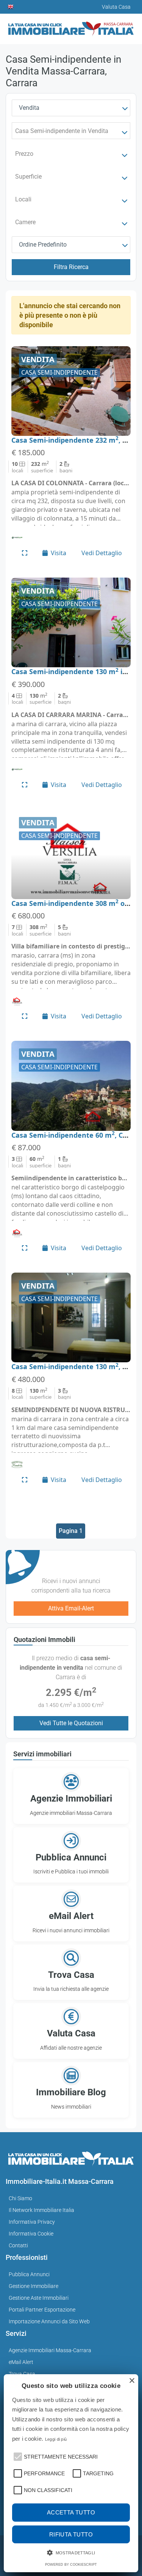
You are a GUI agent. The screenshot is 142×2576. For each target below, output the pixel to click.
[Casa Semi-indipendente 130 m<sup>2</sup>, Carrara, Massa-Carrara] (71, 1317)
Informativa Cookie (31, 2234)
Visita (59, 553)
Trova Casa (22, 2374)
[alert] (71, 2473)
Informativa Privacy (32, 2222)
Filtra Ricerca (71, 267)
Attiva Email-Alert (71, 1608)
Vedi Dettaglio (102, 553)
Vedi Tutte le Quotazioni (71, 1723)
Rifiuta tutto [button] (71, 2534)
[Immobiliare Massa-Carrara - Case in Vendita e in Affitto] (71, 26)
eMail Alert (21, 2362)
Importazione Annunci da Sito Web (49, 2321)
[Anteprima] (25, 553)
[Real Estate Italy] (11, 7)
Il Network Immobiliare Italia (41, 2210)
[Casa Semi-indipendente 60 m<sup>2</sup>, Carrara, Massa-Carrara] (71, 1086)
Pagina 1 (71, 1531)
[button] (17, 2456)
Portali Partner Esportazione (42, 2310)
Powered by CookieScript (71, 2565)
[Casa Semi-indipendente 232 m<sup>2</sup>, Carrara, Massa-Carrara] (71, 391)
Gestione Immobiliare (34, 2286)
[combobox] (71, 108)
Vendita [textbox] (29, 108)
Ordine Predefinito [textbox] (43, 245)
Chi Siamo (20, 2198)
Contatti (18, 2245)
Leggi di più (56, 2439)
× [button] (132, 2381)
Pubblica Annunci (29, 2274)
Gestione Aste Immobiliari (39, 2298)
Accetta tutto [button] (71, 2512)
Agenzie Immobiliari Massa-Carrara (50, 2350)
